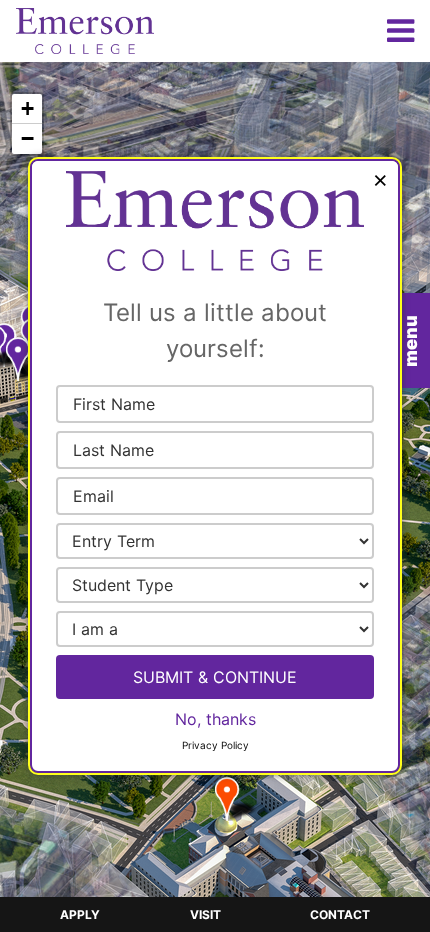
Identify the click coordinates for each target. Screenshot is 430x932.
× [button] (380, 179)
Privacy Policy (215, 745)
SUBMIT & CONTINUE (215, 677)
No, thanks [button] (215, 719)
